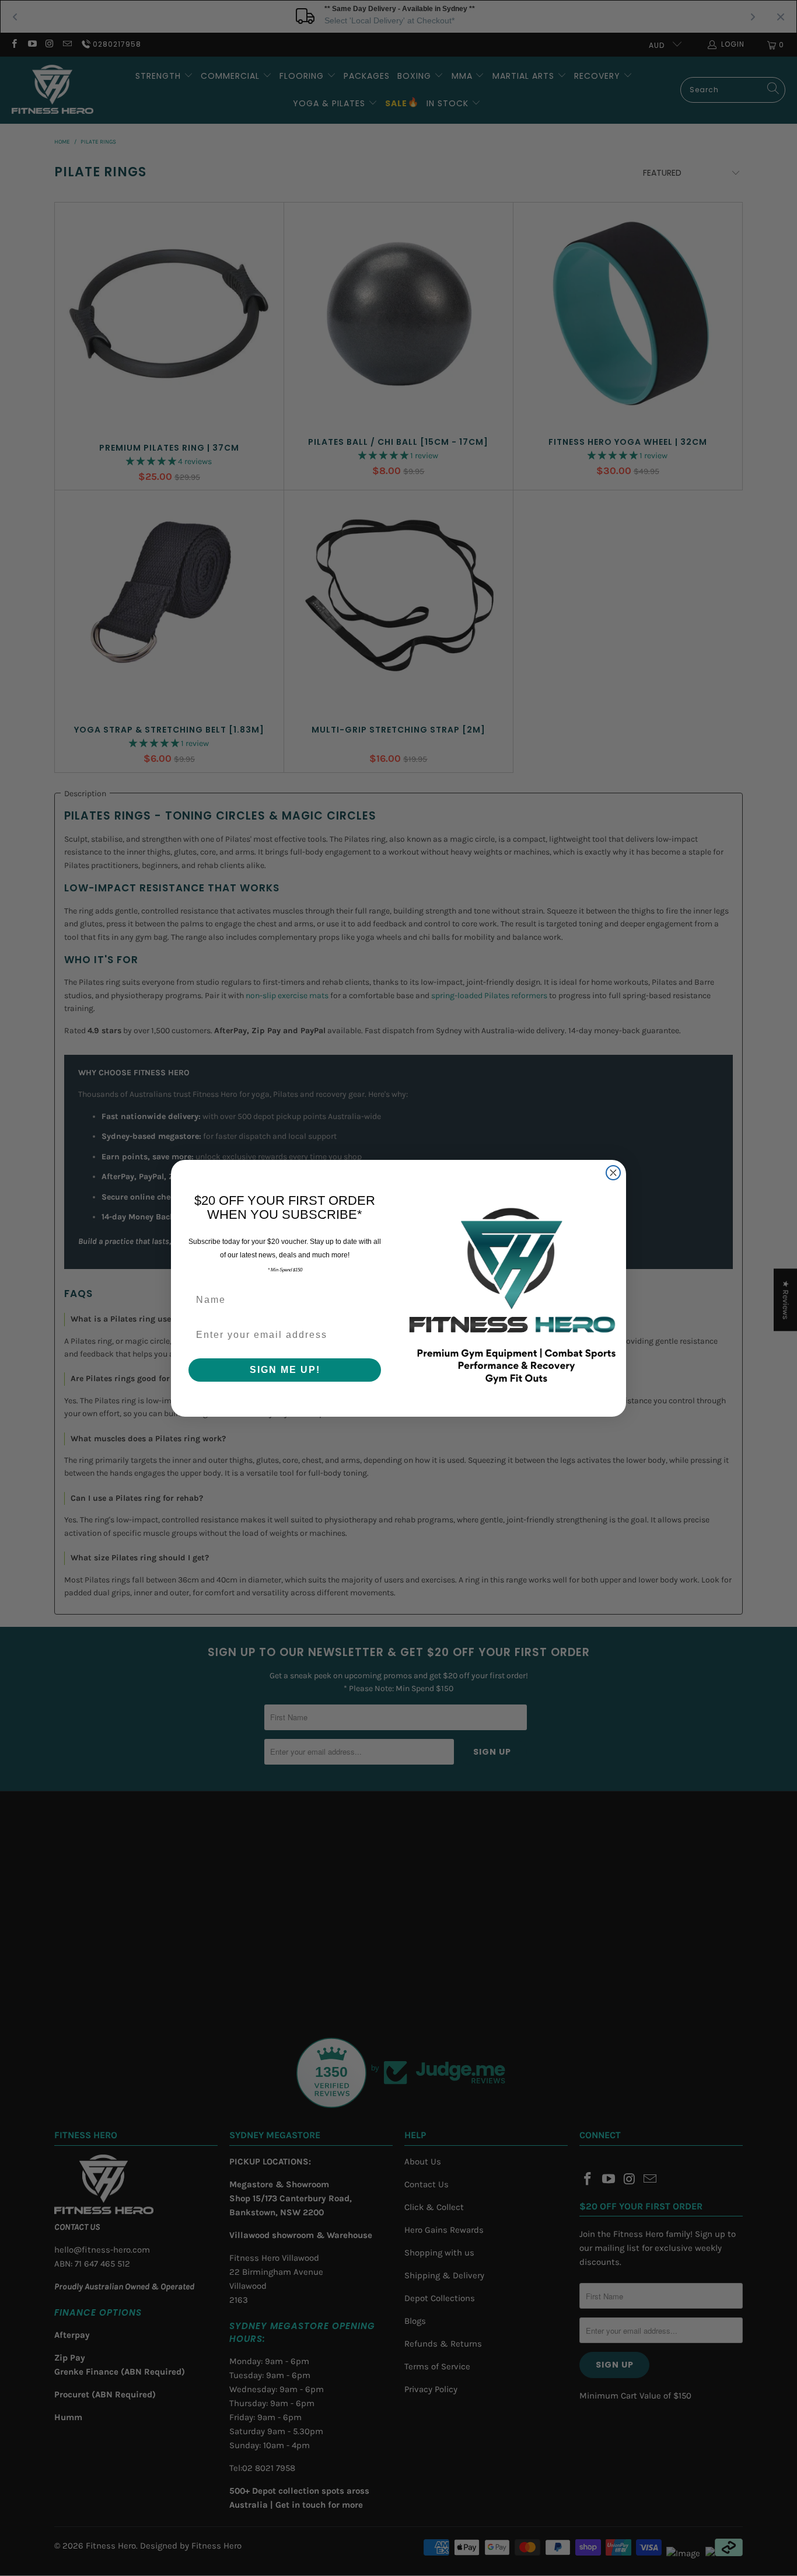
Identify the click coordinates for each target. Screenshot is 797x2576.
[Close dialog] (613, 1173)
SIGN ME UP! (285, 1370)
